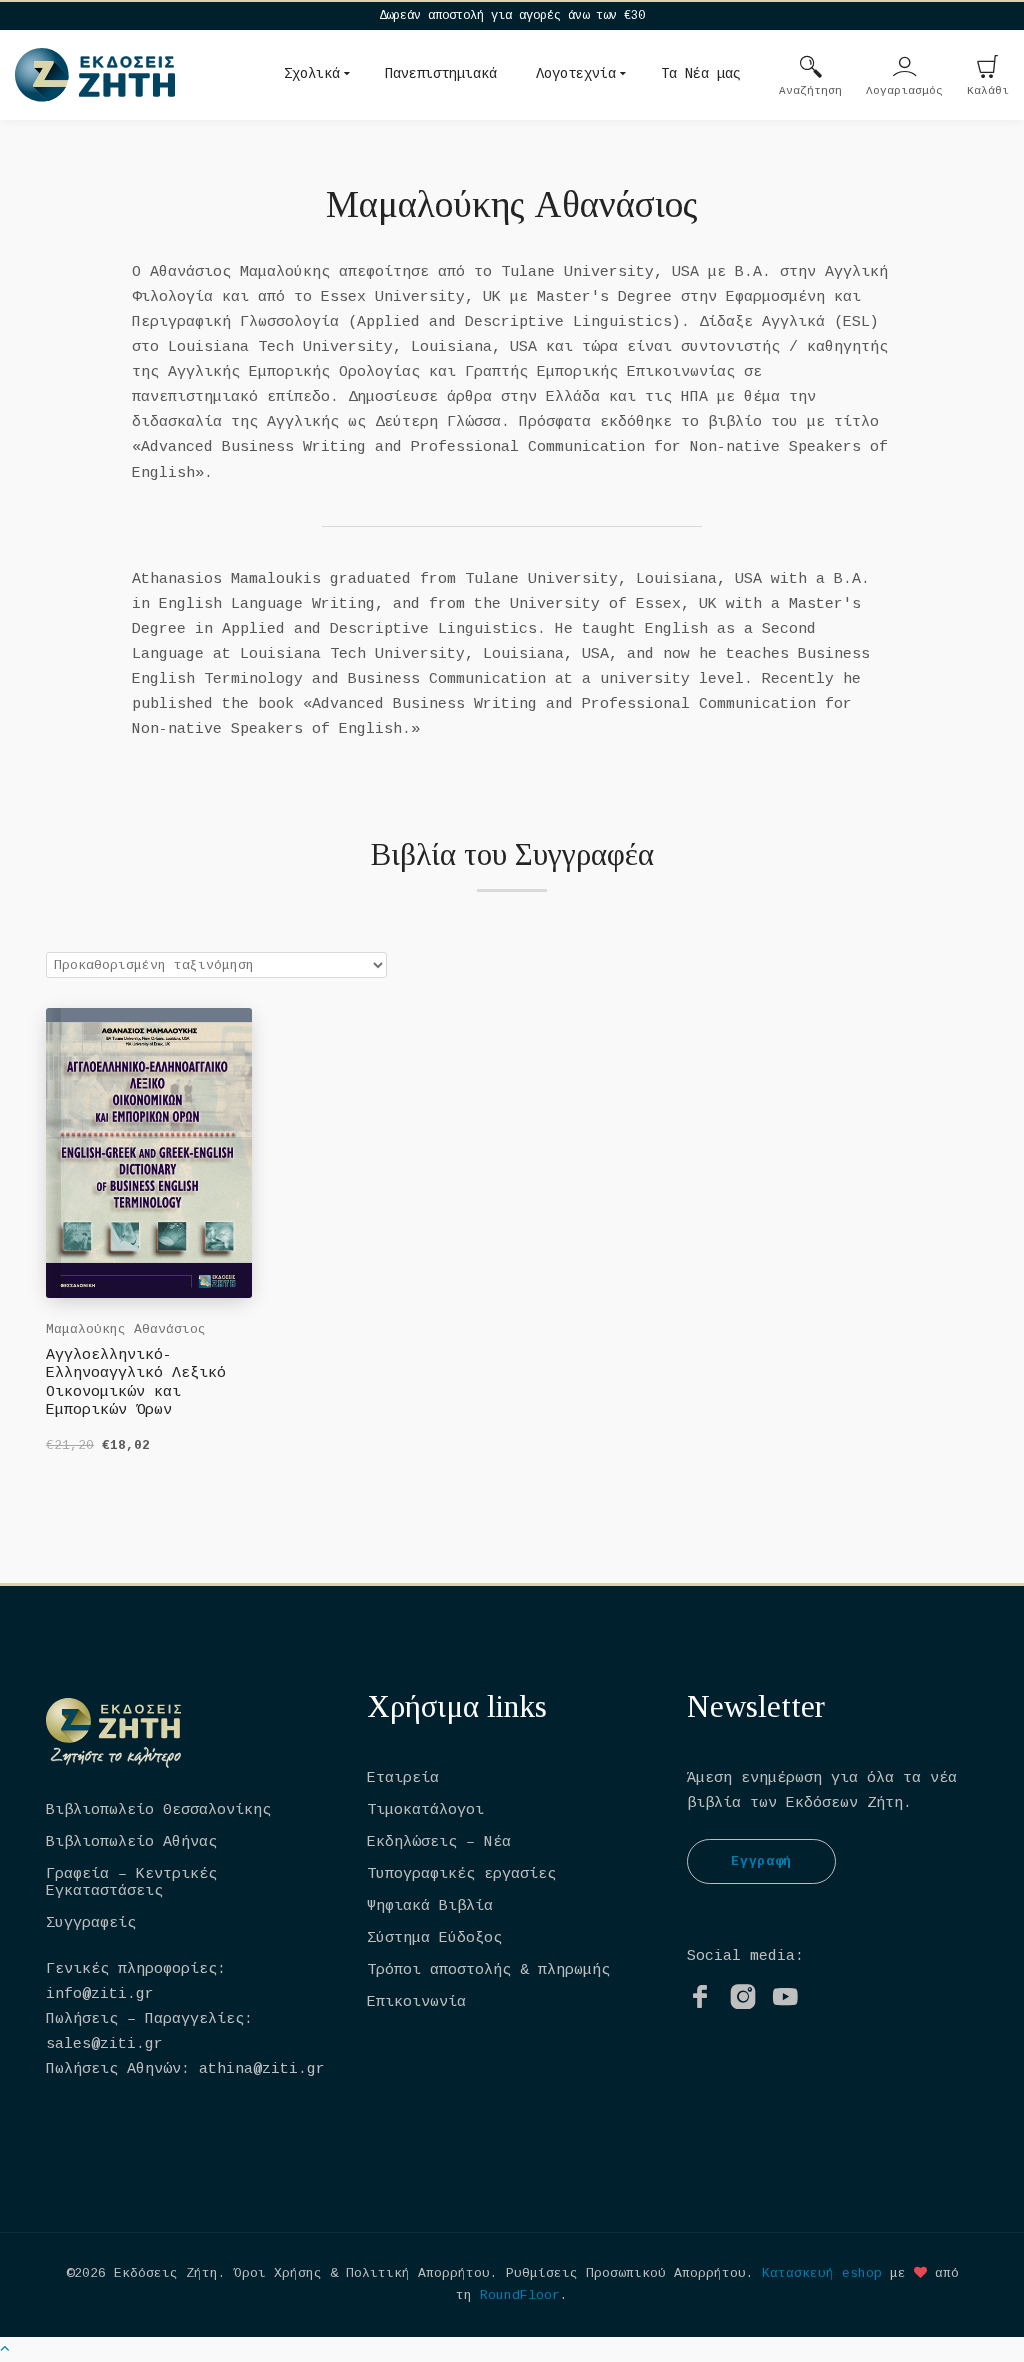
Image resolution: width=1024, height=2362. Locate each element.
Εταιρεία (403, 1778)
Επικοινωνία (416, 2002)
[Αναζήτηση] (811, 69)
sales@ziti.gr (104, 2044)
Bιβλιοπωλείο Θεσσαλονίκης (158, 1810)
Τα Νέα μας (701, 74)
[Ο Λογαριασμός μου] (905, 69)
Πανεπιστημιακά (441, 74)
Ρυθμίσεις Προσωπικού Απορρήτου (626, 2273)
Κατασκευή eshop (822, 2273)
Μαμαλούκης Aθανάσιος (126, 1329)
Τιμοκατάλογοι (425, 1810)
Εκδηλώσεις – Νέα (439, 1842)
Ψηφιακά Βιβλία (430, 1906)
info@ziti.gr (100, 1994)
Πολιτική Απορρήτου (418, 2273)
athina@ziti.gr (262, 2069)
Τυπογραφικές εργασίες (461, 1874)
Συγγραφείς (91, 1923)
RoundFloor (520, 2295)
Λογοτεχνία (576, 74)
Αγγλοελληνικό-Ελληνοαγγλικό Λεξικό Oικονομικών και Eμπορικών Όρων (136, 1383)
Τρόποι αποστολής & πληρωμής (488, 1970)
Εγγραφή (761, 1861)
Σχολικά (312, 74)
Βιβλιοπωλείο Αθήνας (131, 1842)
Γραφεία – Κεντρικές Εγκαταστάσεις (131, 1883)
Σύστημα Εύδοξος (434, 1938)
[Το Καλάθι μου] (988, 69)
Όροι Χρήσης (278, 2273)
